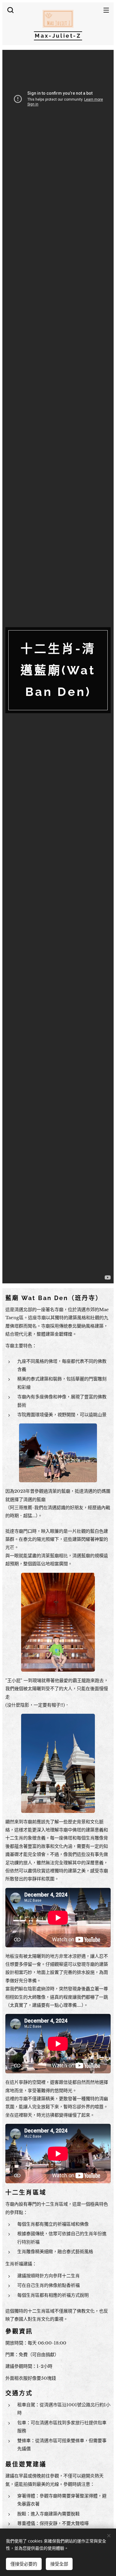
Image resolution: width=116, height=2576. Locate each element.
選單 (106, 10)
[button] (10, 10)
